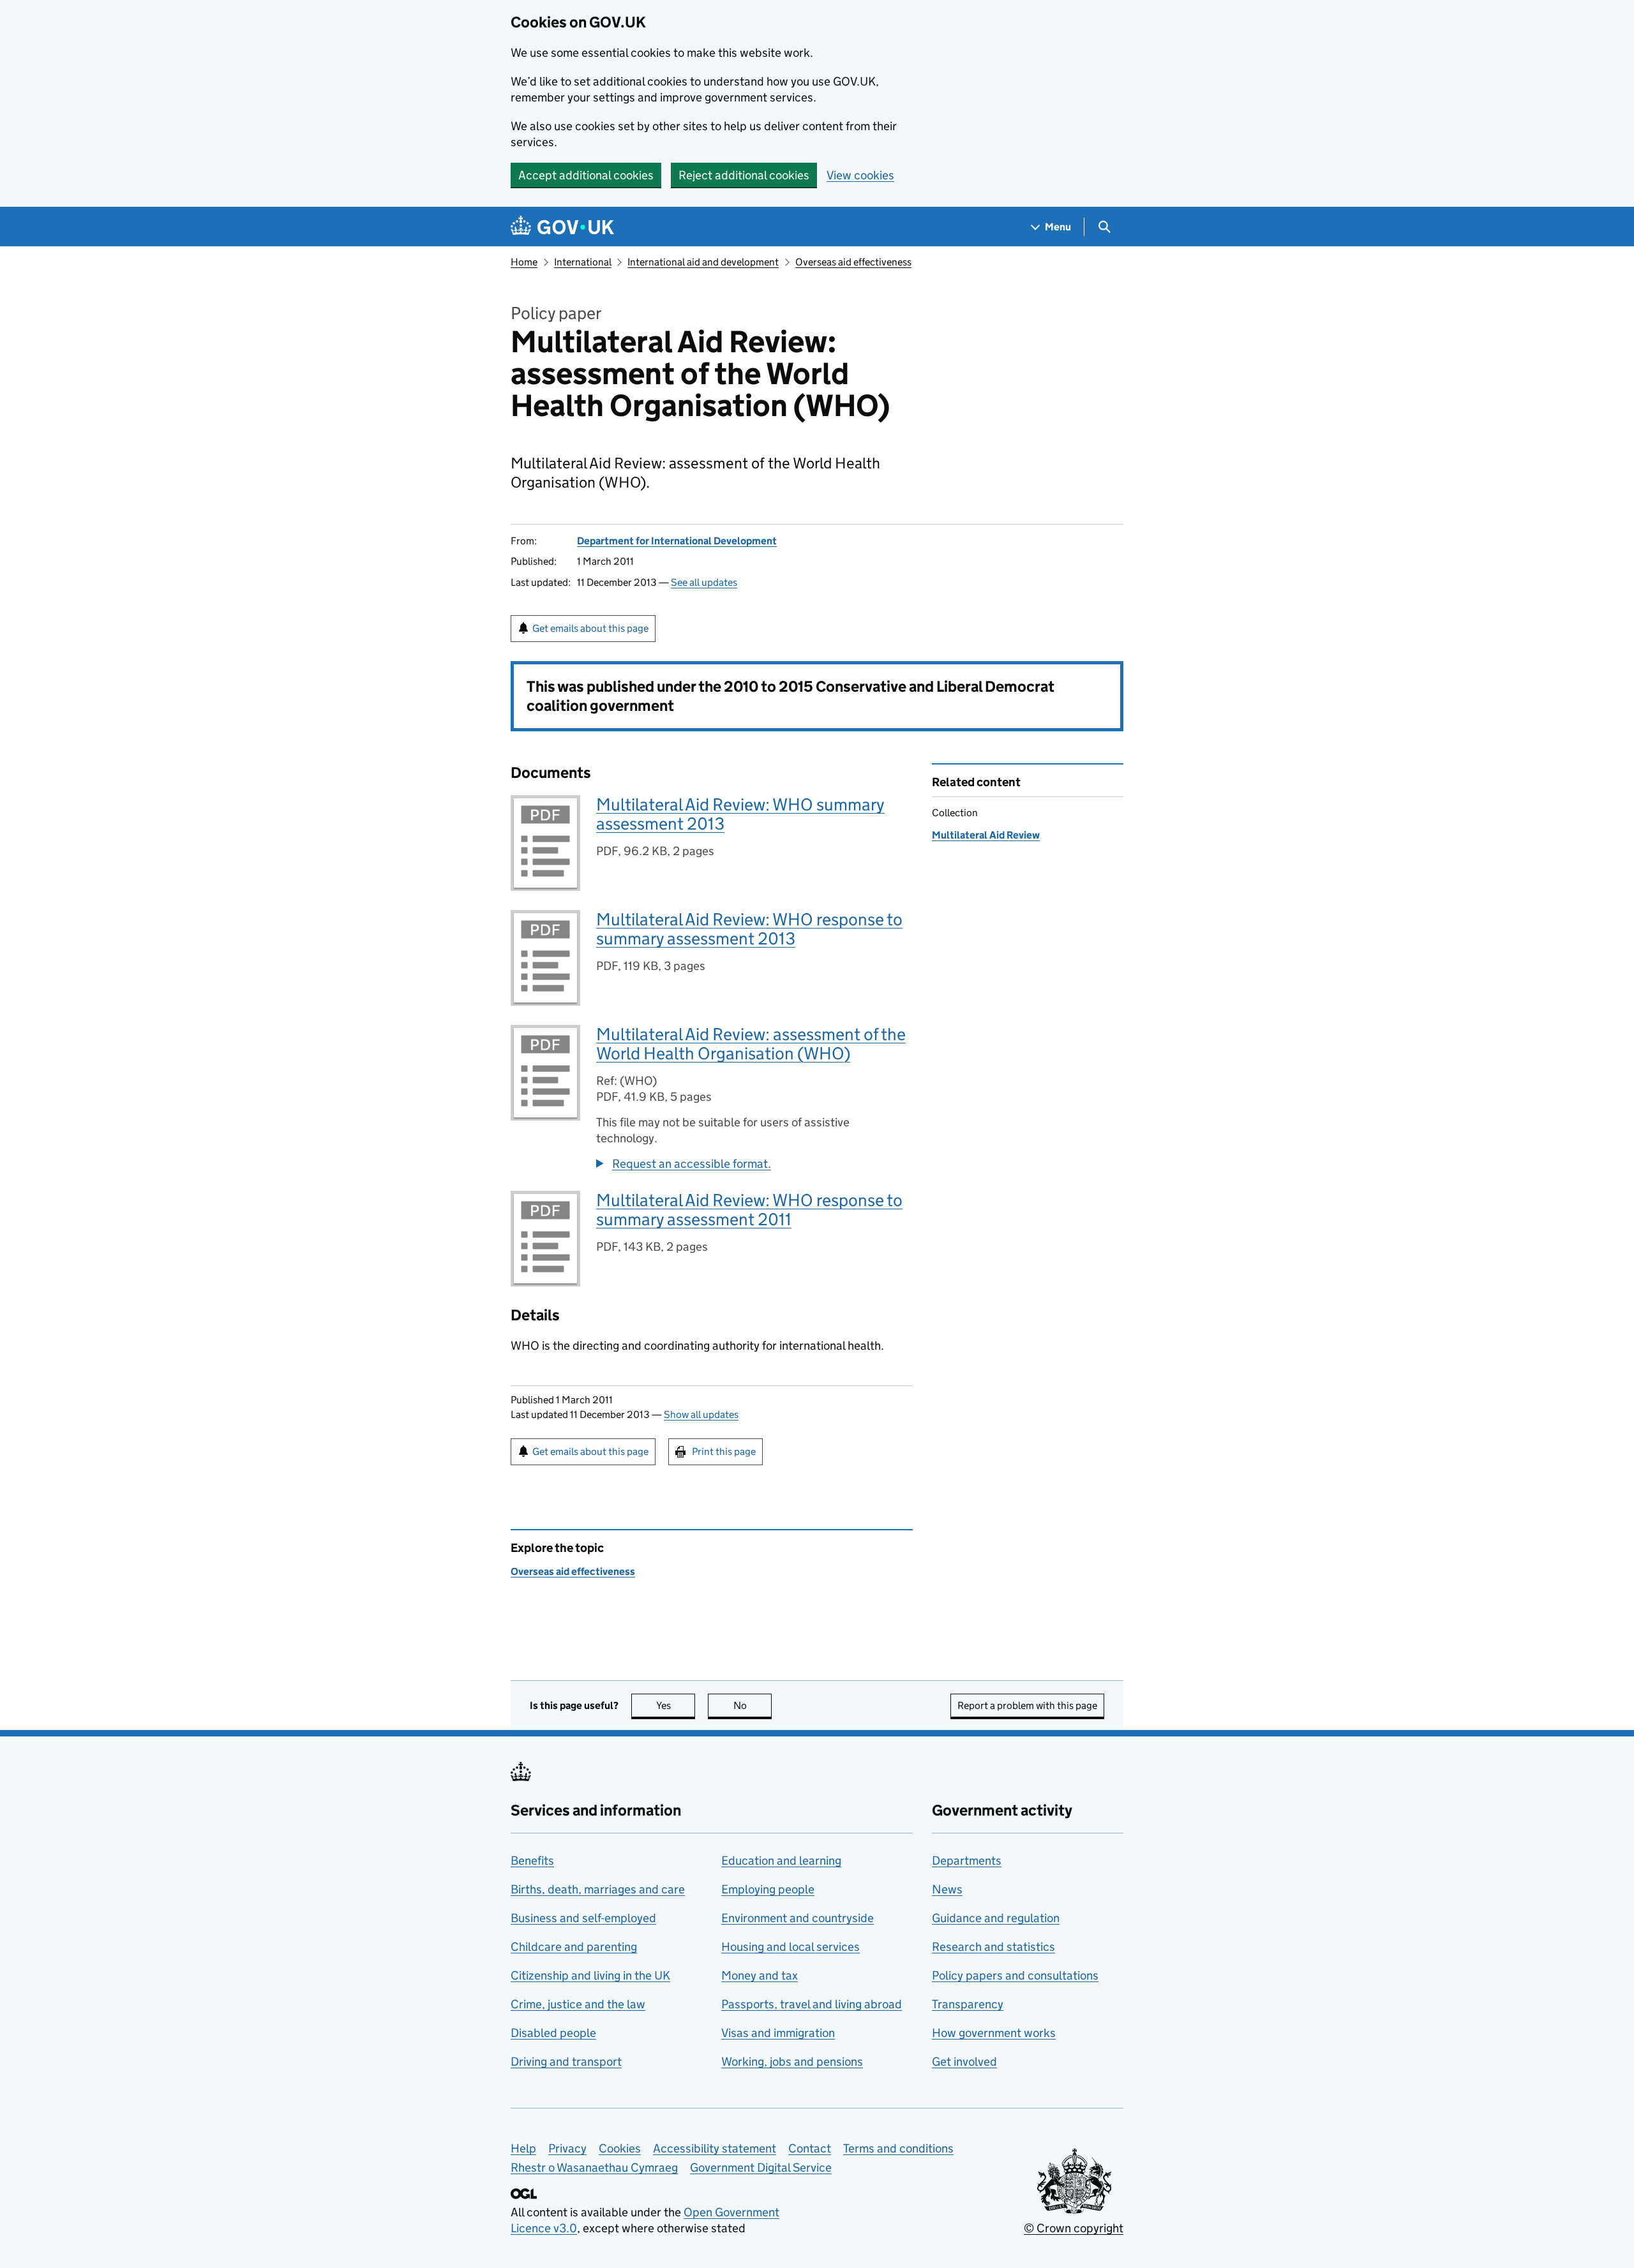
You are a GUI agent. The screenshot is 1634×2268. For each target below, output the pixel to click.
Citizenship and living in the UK (590, 1975)
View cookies (860, 175)
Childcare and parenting (574, 1947)
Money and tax (760, 1975)
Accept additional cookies (586, 175)
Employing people (768, 1889)
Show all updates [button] (701, 1414)
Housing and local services (791, 1947)
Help (523, 2148)
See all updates (704, 582)
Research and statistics (993, 1947)
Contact (810, 2148)
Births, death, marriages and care (598, 1889)
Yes (676, 1705)
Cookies (620, 2148)
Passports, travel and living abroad (812, 2004)
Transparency (968, 2004)
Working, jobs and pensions (792, 2062)
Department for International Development (677, 541)
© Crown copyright (1074, 2228)
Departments (967, 1861)
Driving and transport (566, 2062)
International (583, 262)
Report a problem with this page (1027, 1705)
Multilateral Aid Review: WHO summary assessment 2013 (740, 814)
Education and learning (781, 1861)
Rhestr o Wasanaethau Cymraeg (594, 2167)
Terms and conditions (898, 2148)
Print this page (724, 1451)
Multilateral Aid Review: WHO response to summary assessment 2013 (749, 929)
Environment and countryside (798, 1918)
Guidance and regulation (996, 1918)
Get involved (964, 2062)
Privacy (567, 2148)
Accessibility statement (715, 2148)
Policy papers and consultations (1015, 1975)
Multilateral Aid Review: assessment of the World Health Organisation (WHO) (751, 1044)
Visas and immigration (778, 2033)
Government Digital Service (761, 2167)
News (947, 1889)
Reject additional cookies (744, 175)
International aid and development (703, 262)
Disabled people (553, 2033)
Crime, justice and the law (578, 2004)
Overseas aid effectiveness (853, 262)
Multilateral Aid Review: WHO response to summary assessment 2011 (749, 1210)
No (753, 1705)
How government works (994, 2033)
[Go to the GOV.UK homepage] (562, 227)
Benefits (532, 1861)
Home (524, 262)
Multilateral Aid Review (986, 835)
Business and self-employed (583, 1918)
